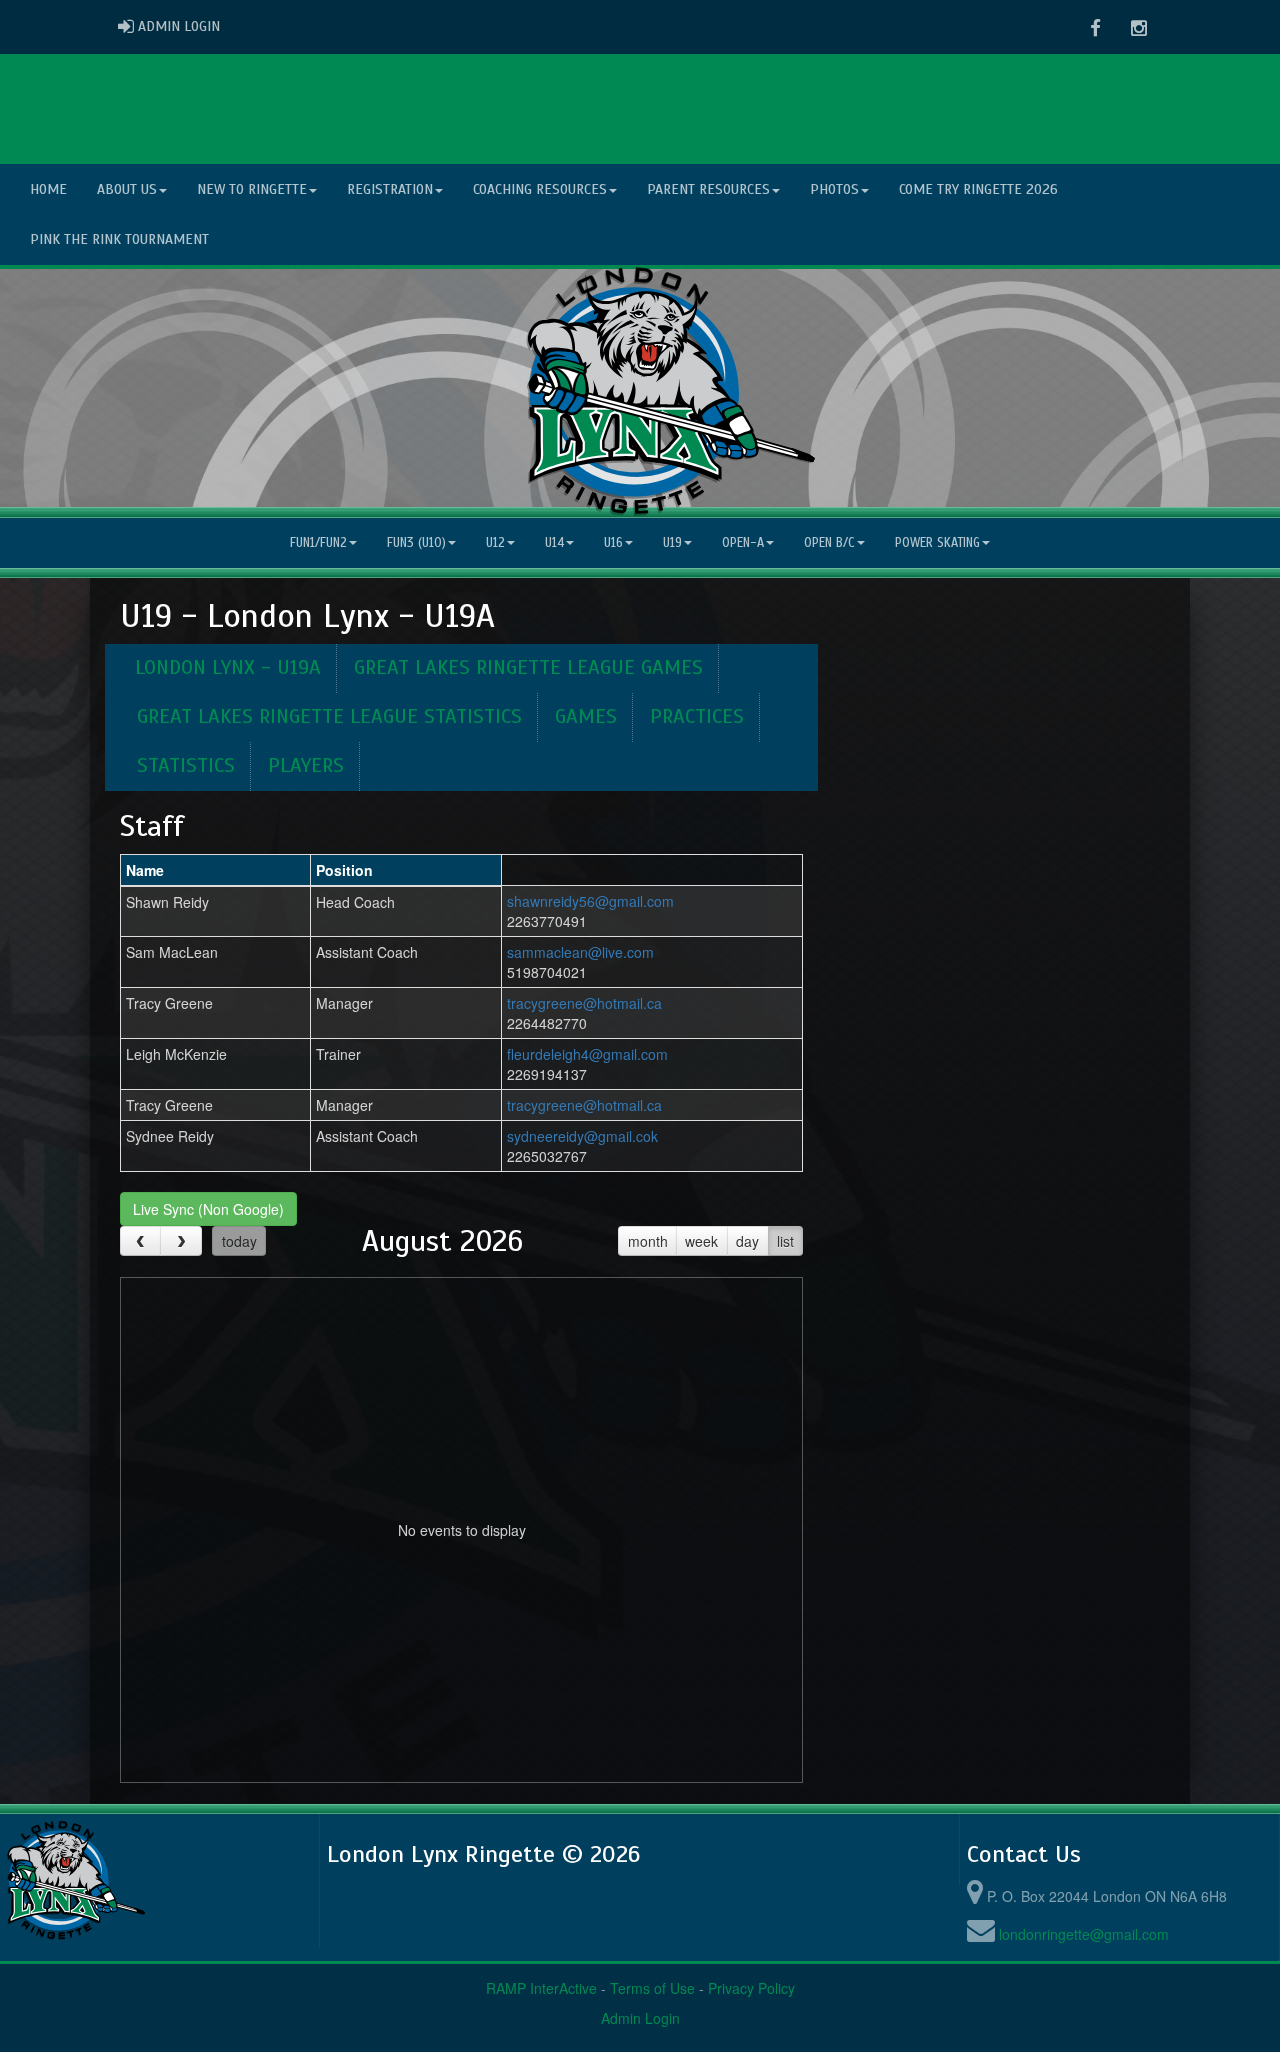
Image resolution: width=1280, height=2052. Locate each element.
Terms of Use (652, 1988)
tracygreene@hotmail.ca (584, 1003)
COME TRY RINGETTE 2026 (978, 189)
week (701, 1241)
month (648, 1241)
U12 (495, 543)
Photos (834, 189)
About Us (127, 189)
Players (306, 765)
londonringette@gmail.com (1084, 1934)
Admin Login (640, 2018)
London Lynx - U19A (228, 667)
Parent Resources (708, 189)
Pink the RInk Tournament (119, 239)
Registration (390, 189)
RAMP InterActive (541, 1988)
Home (48, 189)
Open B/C (829, 543)
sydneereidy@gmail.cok (582, 1136)
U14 (554, 543)
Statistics (186, 765)
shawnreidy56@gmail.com (590, 901)
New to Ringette (252, 189)
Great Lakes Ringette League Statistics (329, 716)
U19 (672, 543)
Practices (697, 716)
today (239, 1241)
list (785, 1241)
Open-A (743, 543)
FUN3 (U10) (416, 543)
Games (586, 716)
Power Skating (937, 543)
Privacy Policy (751, 1988)
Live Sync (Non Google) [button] (208, 1209)
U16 (613, 543)
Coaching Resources (540, 189)
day (747, 1241)
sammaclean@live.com (580, 952)
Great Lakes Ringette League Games (528, 667)
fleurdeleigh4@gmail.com (587, 1054)
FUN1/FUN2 (318, 543)
